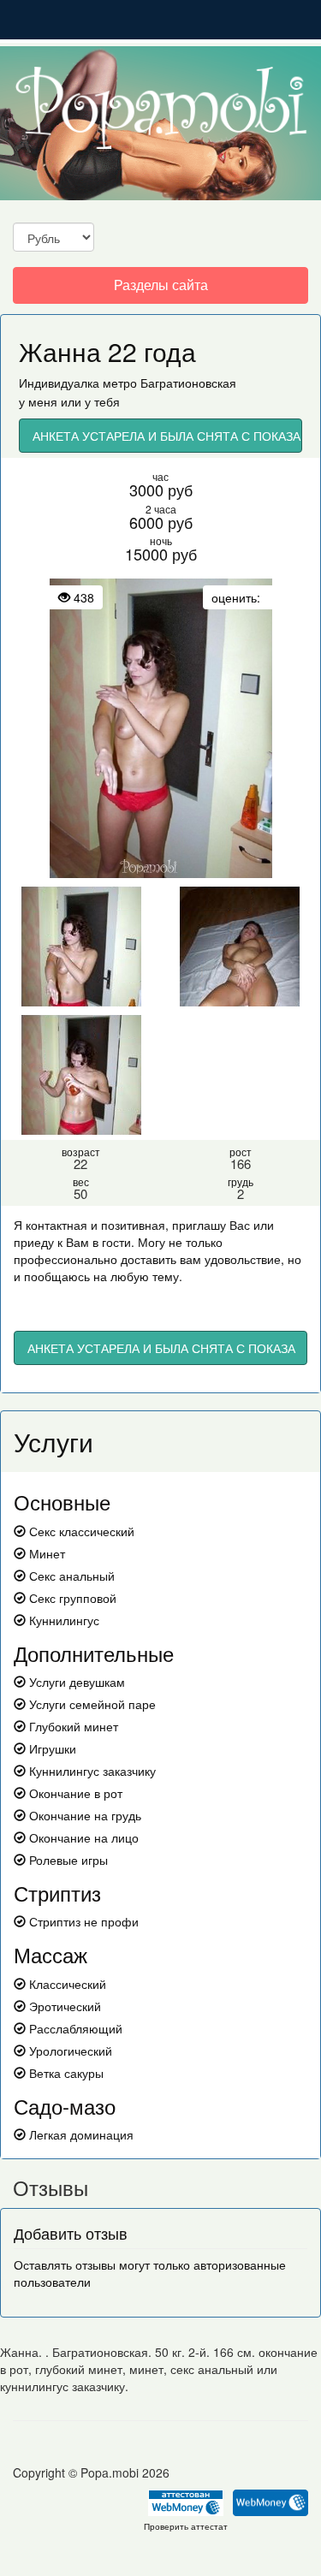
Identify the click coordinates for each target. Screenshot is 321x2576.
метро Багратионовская (169, 383)
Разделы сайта (160, 289)
